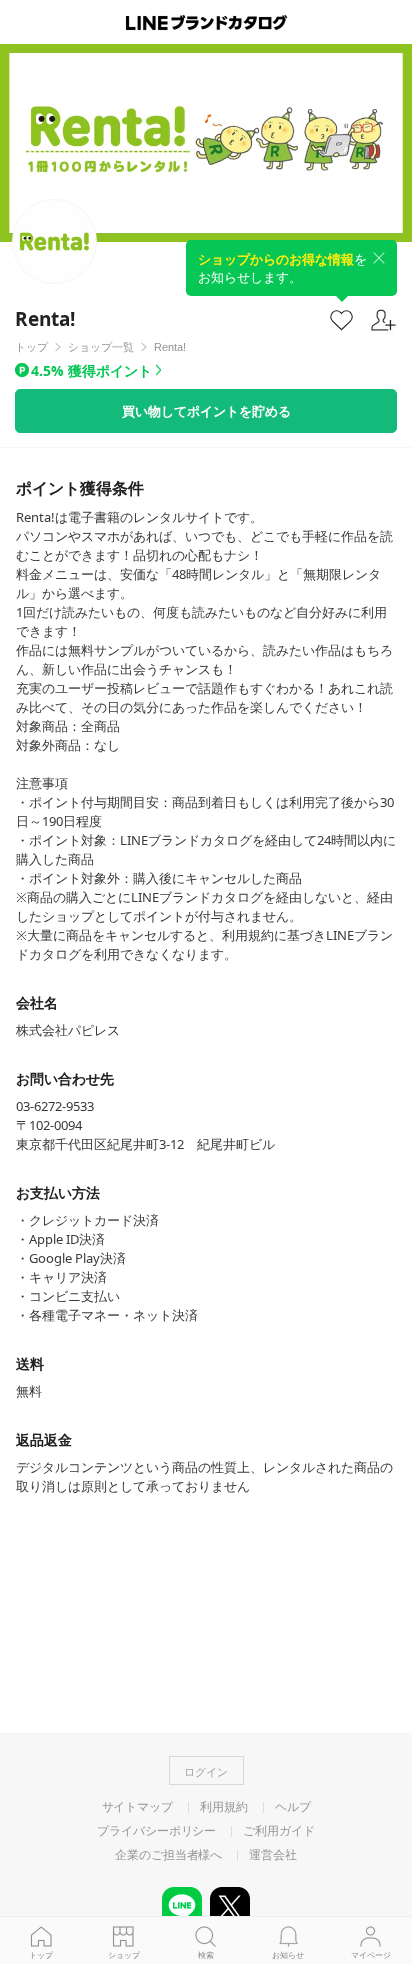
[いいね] (341, 319)
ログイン (206, 1771)
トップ (41, 1954)
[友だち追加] (384, 320)
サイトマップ (137, 1807)
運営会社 (273, 1855)
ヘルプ (293, 1807)
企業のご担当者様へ (168, 1855)
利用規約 (224, 1807)
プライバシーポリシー (156, 1831)
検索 (206, 1954)
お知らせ (288, 1954)
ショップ (124, 1954)
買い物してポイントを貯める (206, 411)
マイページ (371, 1954)
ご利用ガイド (278, 1831)
